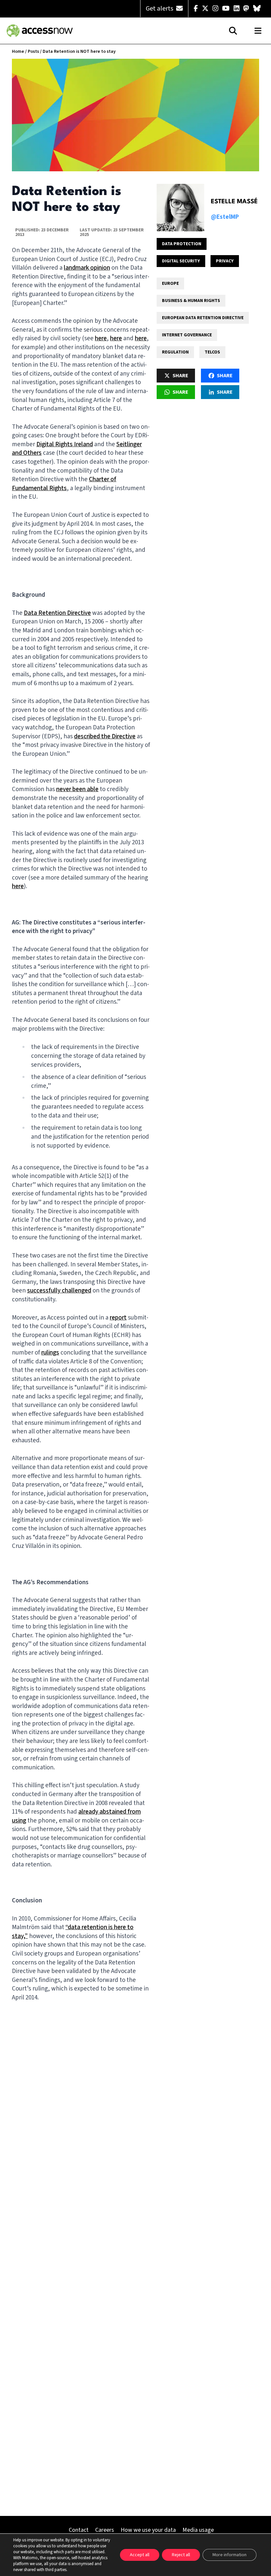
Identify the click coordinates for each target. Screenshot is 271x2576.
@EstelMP (225, 217)
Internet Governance (187, 335)
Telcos (212, 352)
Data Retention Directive (57, 613)
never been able (77, 789)
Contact (79, 2530)
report (118, 1318)
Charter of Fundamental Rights (64, 484)
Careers (105, 2530)
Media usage (198, 2530)
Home (18, 51)
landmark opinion (87, 268)
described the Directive (105, 736)
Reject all (181, 2555)
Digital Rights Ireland (65, 444)
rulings (50, 1353)
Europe (170, 284)
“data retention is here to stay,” (73, 1932)
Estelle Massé (234, 202)
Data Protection (182, 244)
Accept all (140, 2555)
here (101, 338)
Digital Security (181, 261)
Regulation (175, 352)
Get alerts (160, 9)
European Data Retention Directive (203, 318)
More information (230, 2555)
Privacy (225, 261)
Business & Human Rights (191, 301)
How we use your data (148, 2530)
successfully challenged (59, 1291)
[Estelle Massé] (180, 208)
